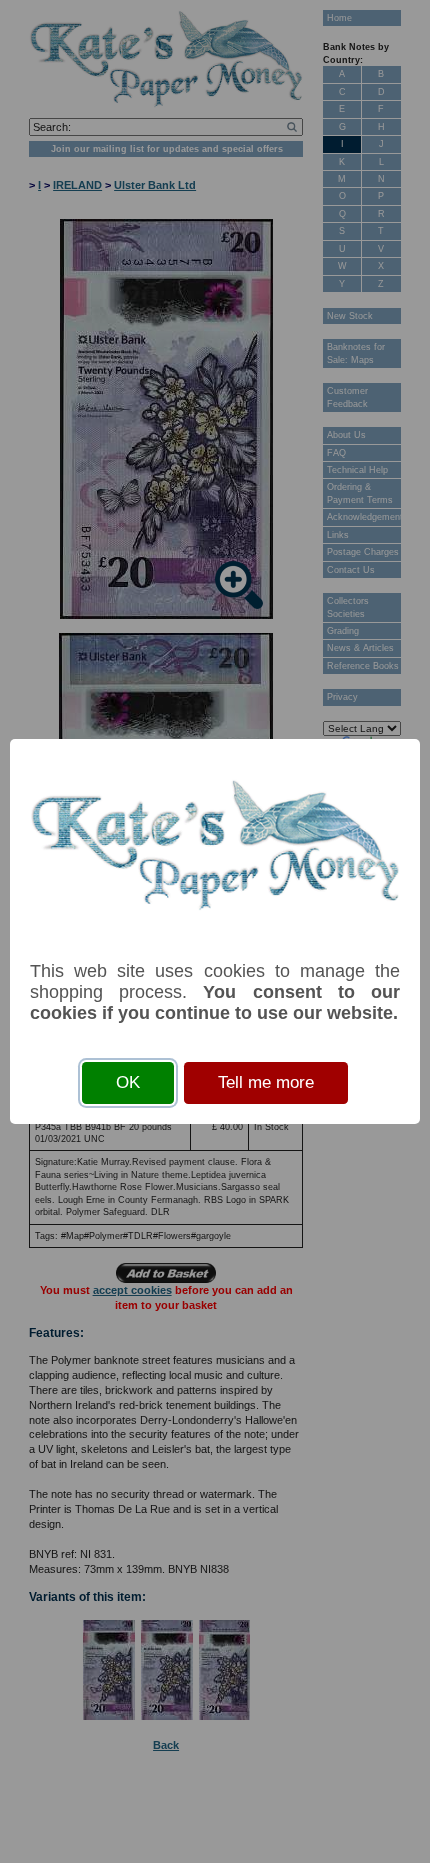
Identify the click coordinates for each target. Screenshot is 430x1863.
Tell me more (266, 1082)
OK (128, 1082)
